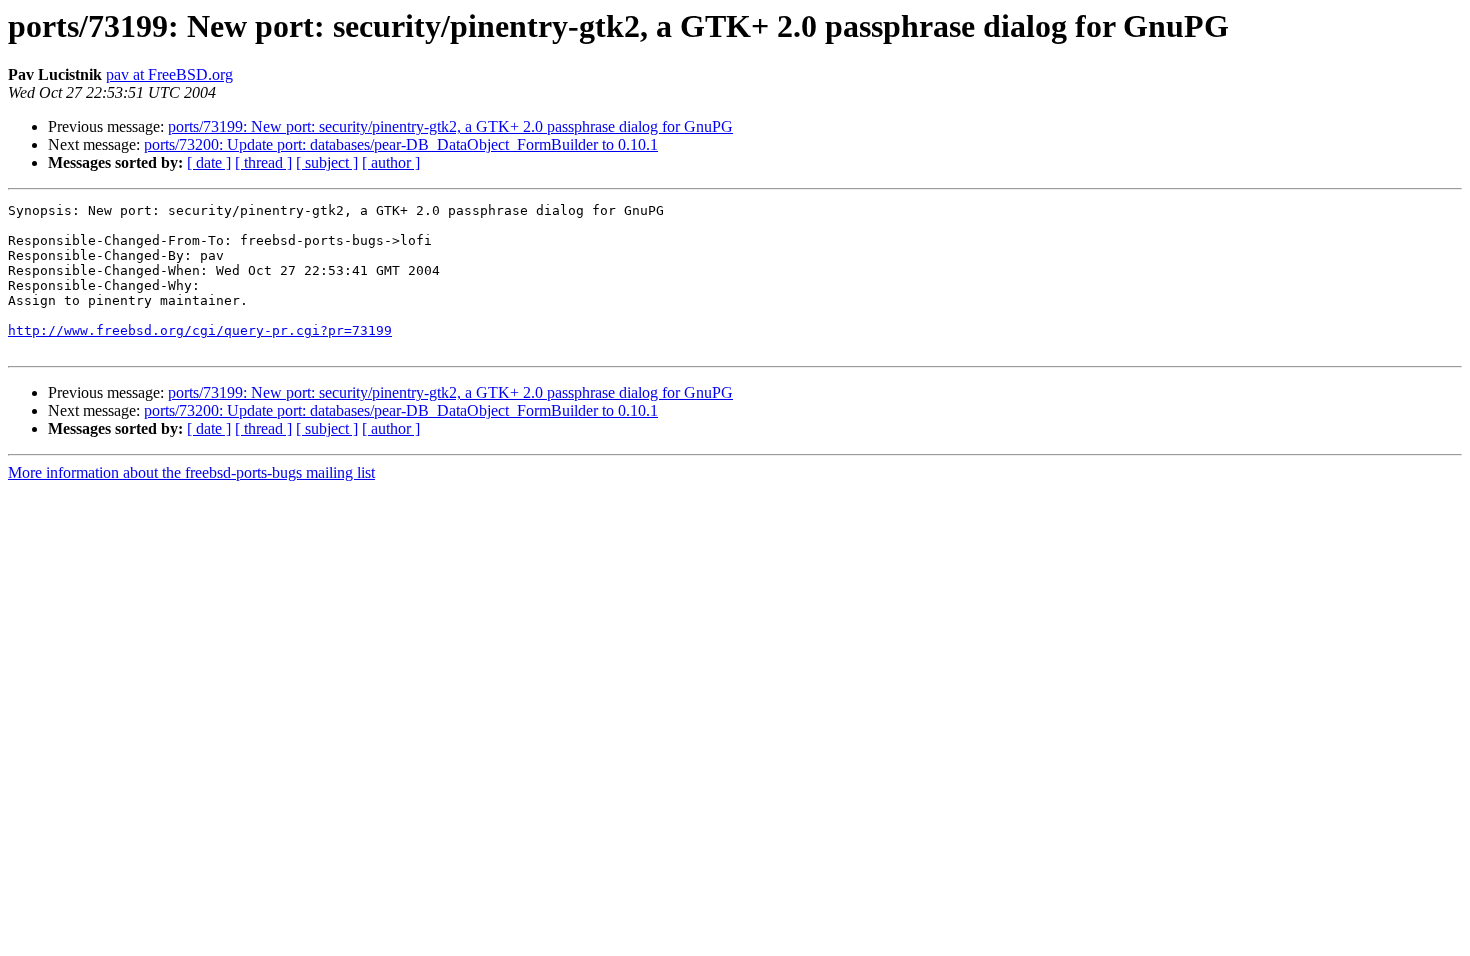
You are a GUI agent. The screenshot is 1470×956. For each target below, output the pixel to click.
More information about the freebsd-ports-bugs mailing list (191, 472)
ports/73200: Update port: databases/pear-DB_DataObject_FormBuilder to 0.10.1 (401, 144)
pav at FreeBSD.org (169, 74)
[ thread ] (263, 162)
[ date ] (209, 162)
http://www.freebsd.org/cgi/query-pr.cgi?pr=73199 (200, 330)
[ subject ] (327, 162)
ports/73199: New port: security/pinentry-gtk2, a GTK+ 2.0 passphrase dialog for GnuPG (450, 126)
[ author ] (391, 162)
